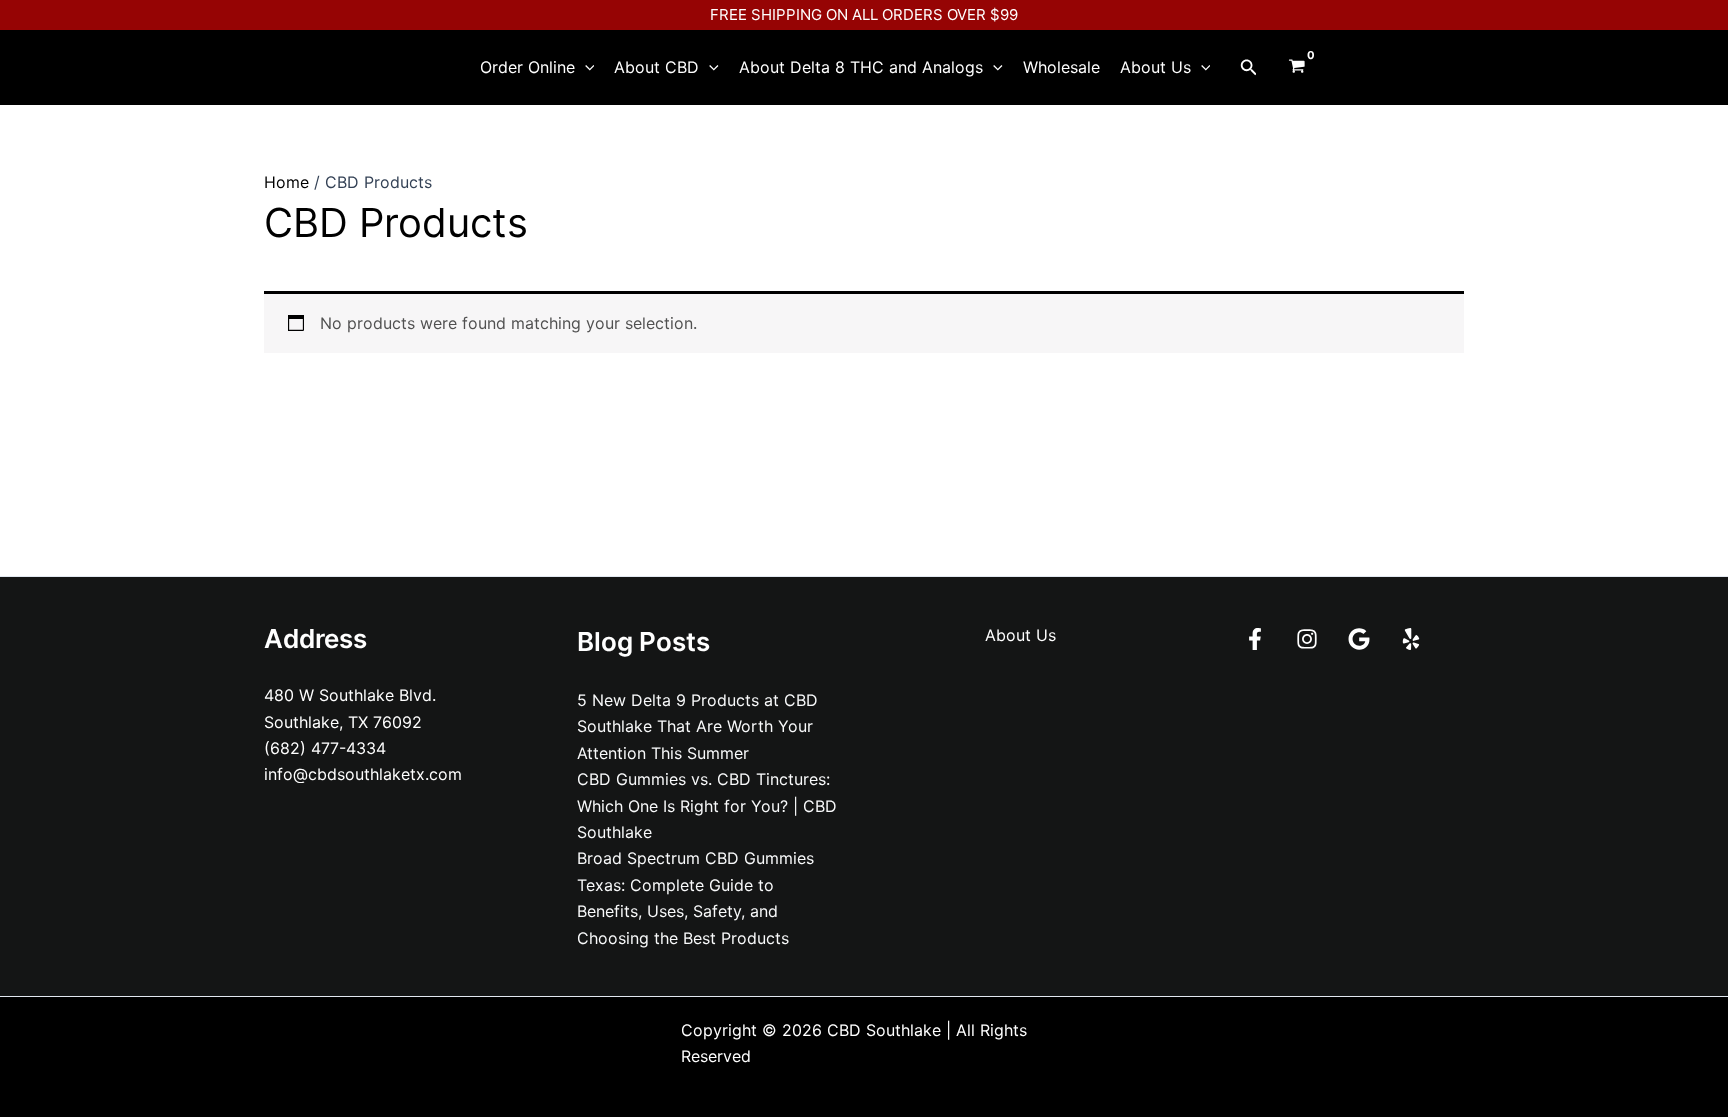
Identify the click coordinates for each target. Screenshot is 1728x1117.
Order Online (527, 67)
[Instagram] (1307, 639)
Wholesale (1061, 67)
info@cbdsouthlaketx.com (363, 774)
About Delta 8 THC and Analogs (861, 67)
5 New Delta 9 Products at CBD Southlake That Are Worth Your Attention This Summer (697, 726)
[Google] (1359, 639)
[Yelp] (1411, 639)
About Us (1155, 67)
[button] (585, 67)
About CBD (656, 67)
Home (286, 182)
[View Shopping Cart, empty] (1296, 67)
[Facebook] (1255, 639)
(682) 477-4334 (325, 748)
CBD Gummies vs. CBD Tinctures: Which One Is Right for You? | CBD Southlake (707, 805)
